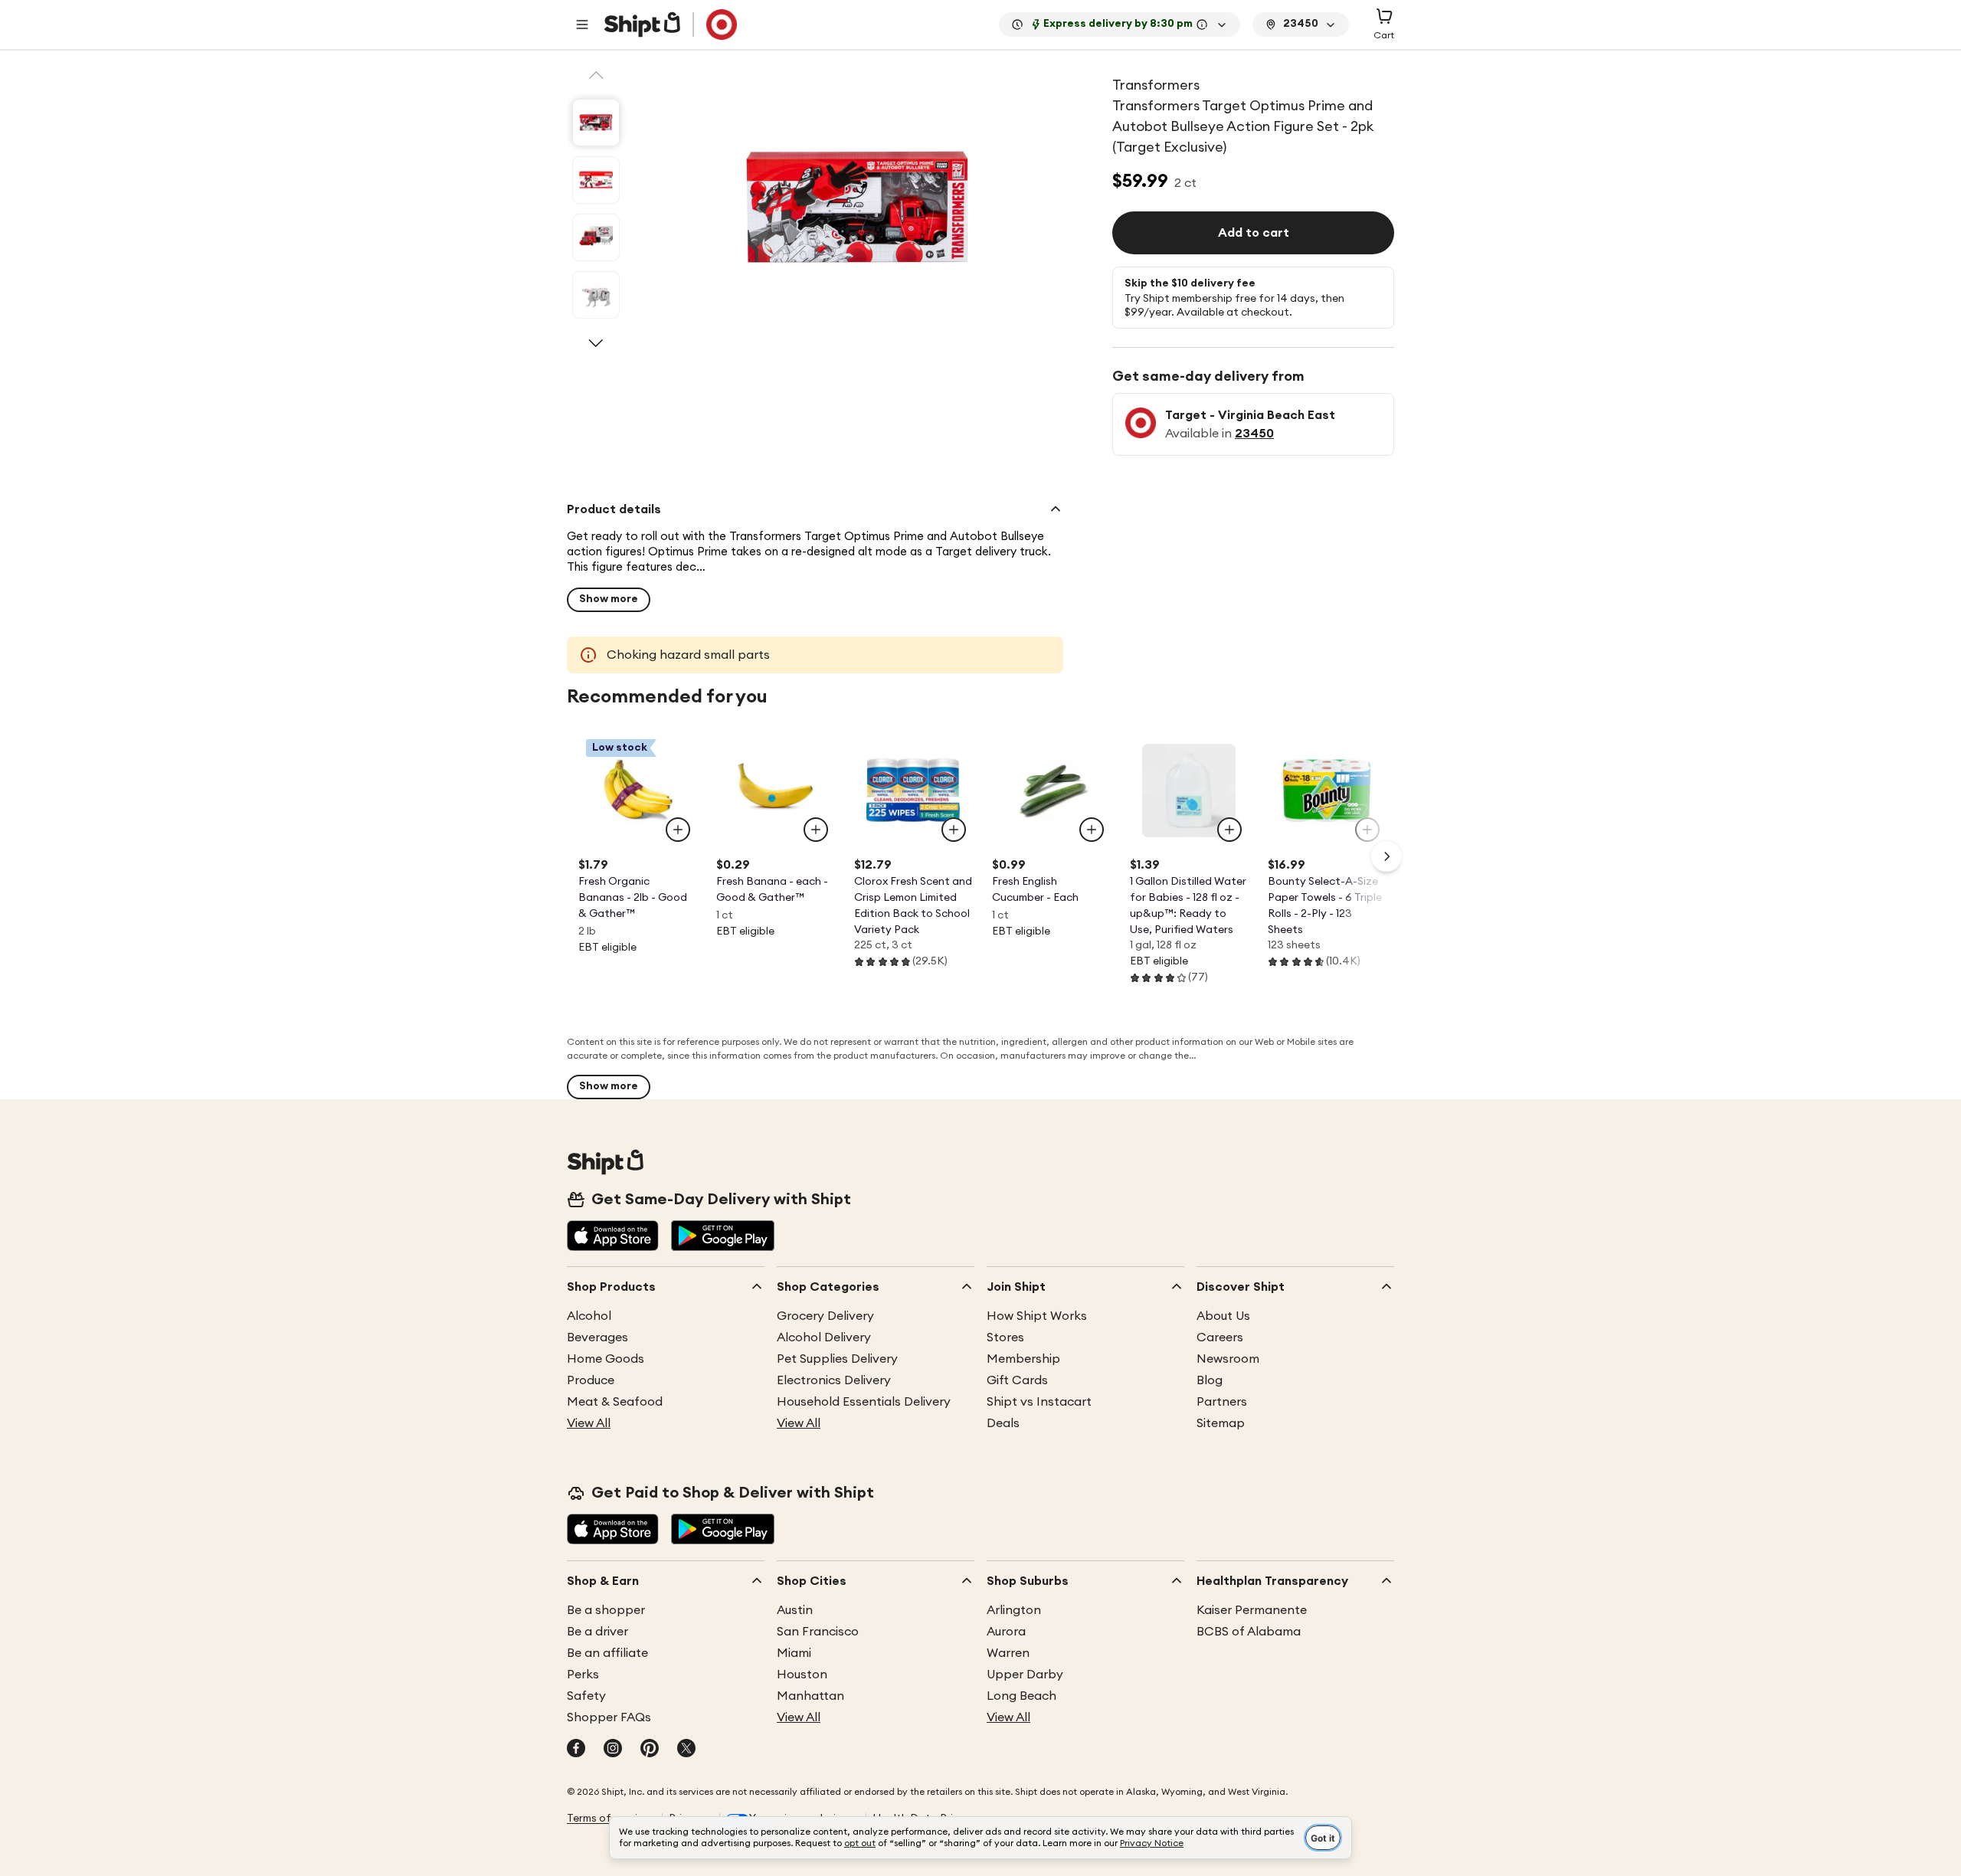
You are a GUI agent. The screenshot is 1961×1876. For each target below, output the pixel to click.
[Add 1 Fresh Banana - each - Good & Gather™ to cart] (816, 830)
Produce (591, 1380)
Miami (794, 1653)
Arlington (1014, 1610)
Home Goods (606, 1359)
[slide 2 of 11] (596, 180)
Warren (1008, 1653)
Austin (795, 1610)
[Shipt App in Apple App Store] (613, 1237)
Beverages (597, 1337)
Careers (1220, 1337)
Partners (1222, 1402)
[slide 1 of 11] (596, 123)
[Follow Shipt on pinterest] (650, 1750)
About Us (1223, 1316)
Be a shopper (606, 1610)
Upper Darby (1025, 1675)
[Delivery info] (1202, 25)
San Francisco (818, 1632)
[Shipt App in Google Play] (723, 1237)
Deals (1003, 1423)
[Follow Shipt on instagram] (613, 1750)
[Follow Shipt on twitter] (686, 1750)
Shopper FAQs (609, 1717)
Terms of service (608, 1819)
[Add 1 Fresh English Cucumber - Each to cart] (1092, 830)
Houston (802, 1675)
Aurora (1006, 1632)
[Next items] (1386, 856)
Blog (1210, 1380)
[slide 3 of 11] (596, 237)
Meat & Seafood (615, 1402)
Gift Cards (1017, 1380)
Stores (1005, 1337)
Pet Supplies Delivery (837, 1359)
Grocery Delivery (825, 1316)
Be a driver (597, 1632)
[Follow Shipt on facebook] (576, 1750)
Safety (586, 1696)
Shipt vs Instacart (1039, 1402)
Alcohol (589, 1316)
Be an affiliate (607, 1653)
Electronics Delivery (834, 1380)
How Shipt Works (1037, 1316)
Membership (1023, 1359)
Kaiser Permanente (1252, 1610)
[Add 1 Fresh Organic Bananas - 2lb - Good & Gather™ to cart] (678, 830)
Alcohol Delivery (824, 1337)
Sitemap (1221, 1423)
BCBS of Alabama (1249, 1632)
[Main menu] (582, 25)
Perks (583, 1675)
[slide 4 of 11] (596, 295)
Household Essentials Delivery (864, 1402)
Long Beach (1021, 1696)
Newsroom (1228, 1359)
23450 (1254, 434)
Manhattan (810, 1696)
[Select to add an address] (670, 25)
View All (589, 1423)
